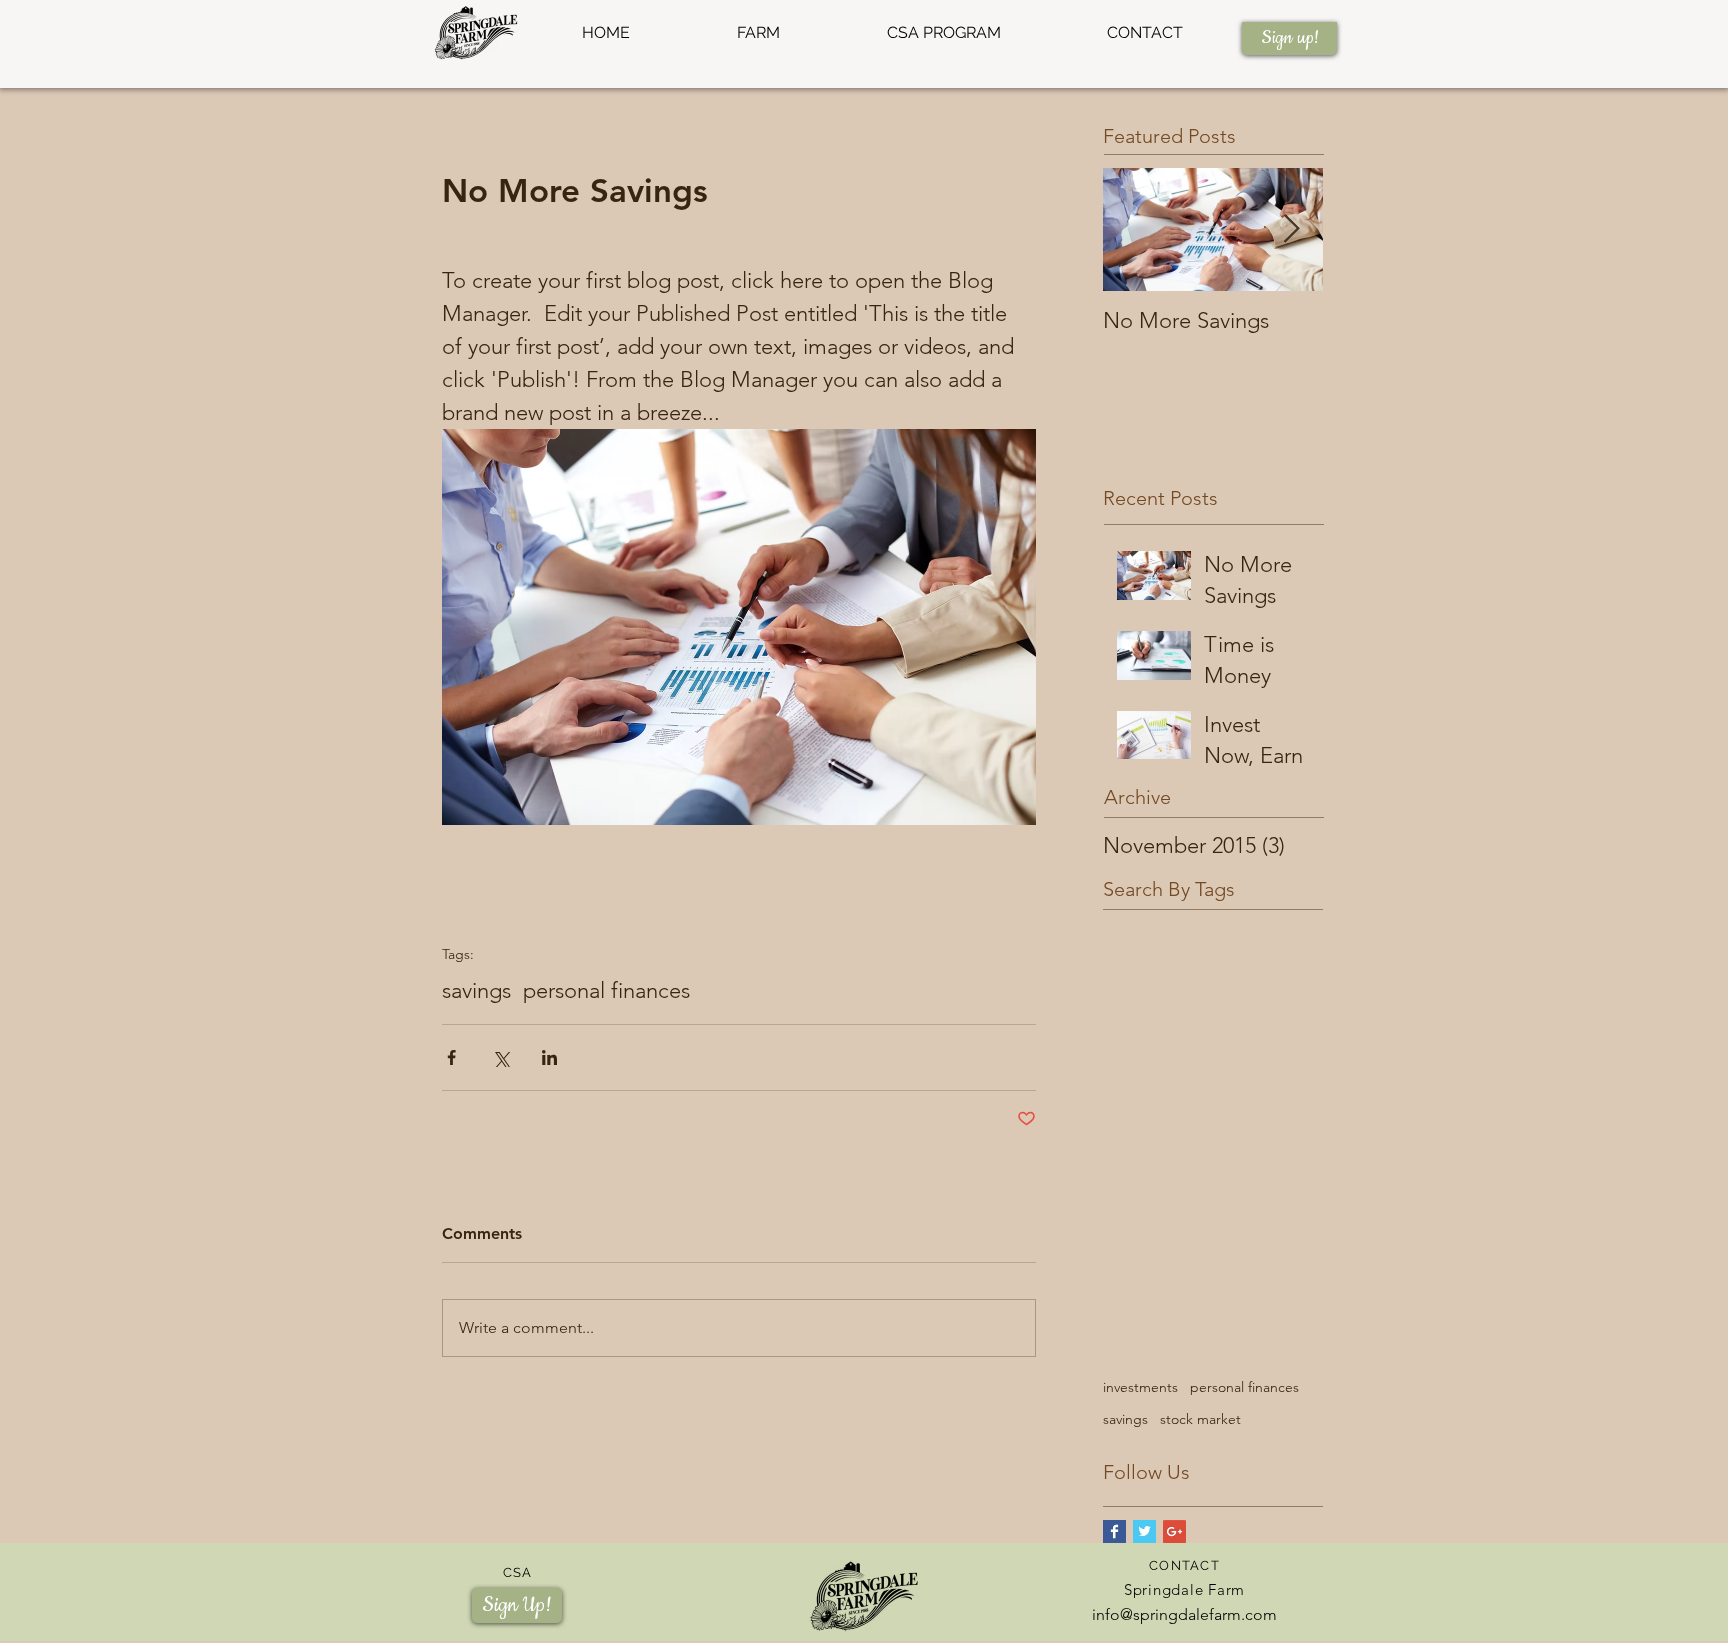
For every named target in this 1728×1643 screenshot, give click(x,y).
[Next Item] (1291, 229)
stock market (1200, 1419)
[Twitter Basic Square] (1144, 1531)
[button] (758, 32)
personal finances (606, 990)
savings (476, 990)
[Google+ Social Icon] (1174, 1531)
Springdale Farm (1184, 1589)
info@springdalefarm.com (1184, 1614)
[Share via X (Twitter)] (500, 1057)
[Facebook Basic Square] (1114, 1531)
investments (1140, 1387)
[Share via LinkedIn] (549, 1057)
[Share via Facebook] (451, 1057)
